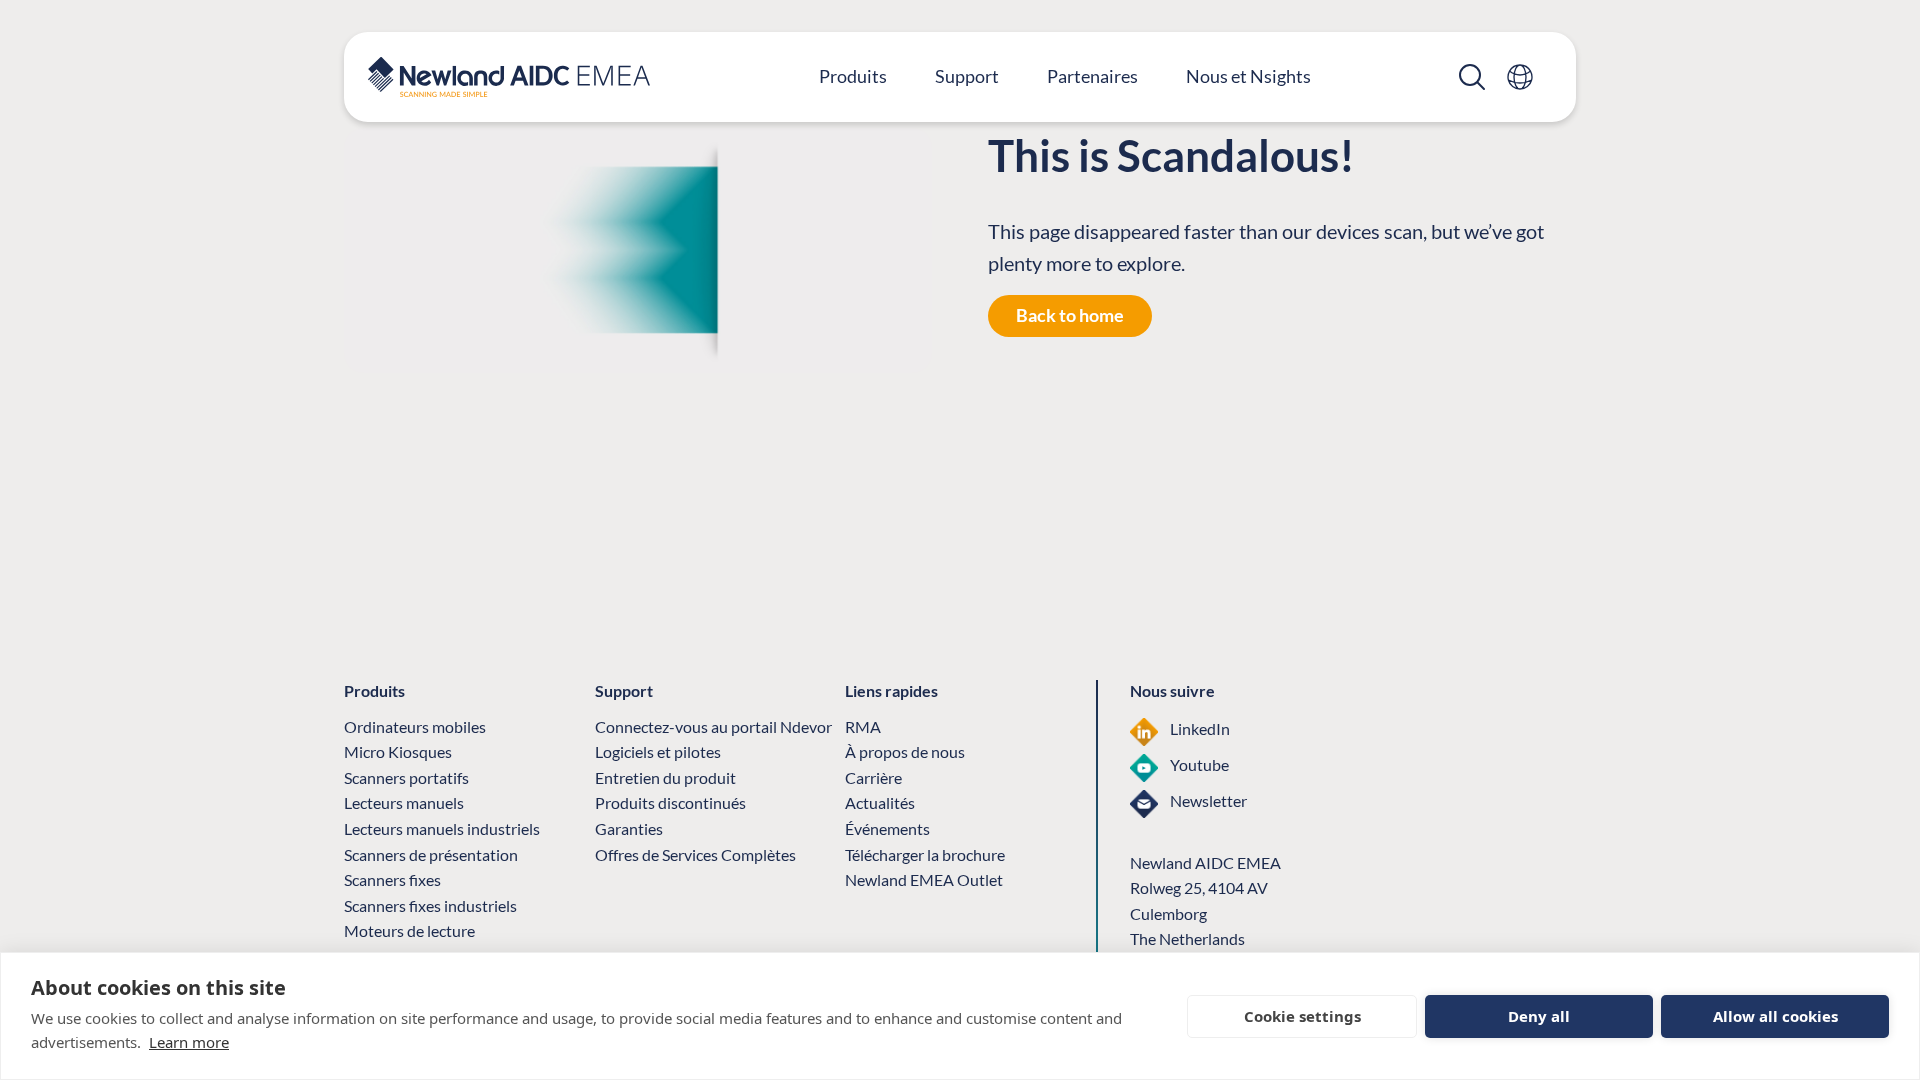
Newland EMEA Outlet (924, 879)
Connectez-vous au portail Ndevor (713, 726)
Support (967, 76)
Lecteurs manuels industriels (442, 828)
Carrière (873, 777)
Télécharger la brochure (925, 854)
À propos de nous (905, 751)
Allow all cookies (1775, 1016)
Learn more (189, 1042)
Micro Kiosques (398, 751)
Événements (887, 828)
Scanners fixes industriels (430, 905)
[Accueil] (509, 77)
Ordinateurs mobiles (415, 726)
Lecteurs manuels (404, 802)
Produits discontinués (670, 802)
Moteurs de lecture (409, 930)
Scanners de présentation (431, 854)
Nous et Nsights (1248, 76)
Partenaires (1092, 76)
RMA (863, 726)
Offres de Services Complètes (695, 854)
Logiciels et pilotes (658, 751)
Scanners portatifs (406, 777)
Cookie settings (1302, 1016)
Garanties (629, 828)
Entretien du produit (665, 777)
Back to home (1070, 315)
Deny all (1539, 1016)
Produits (853, 76)
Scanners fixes (392, 879)
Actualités (880, 802)
